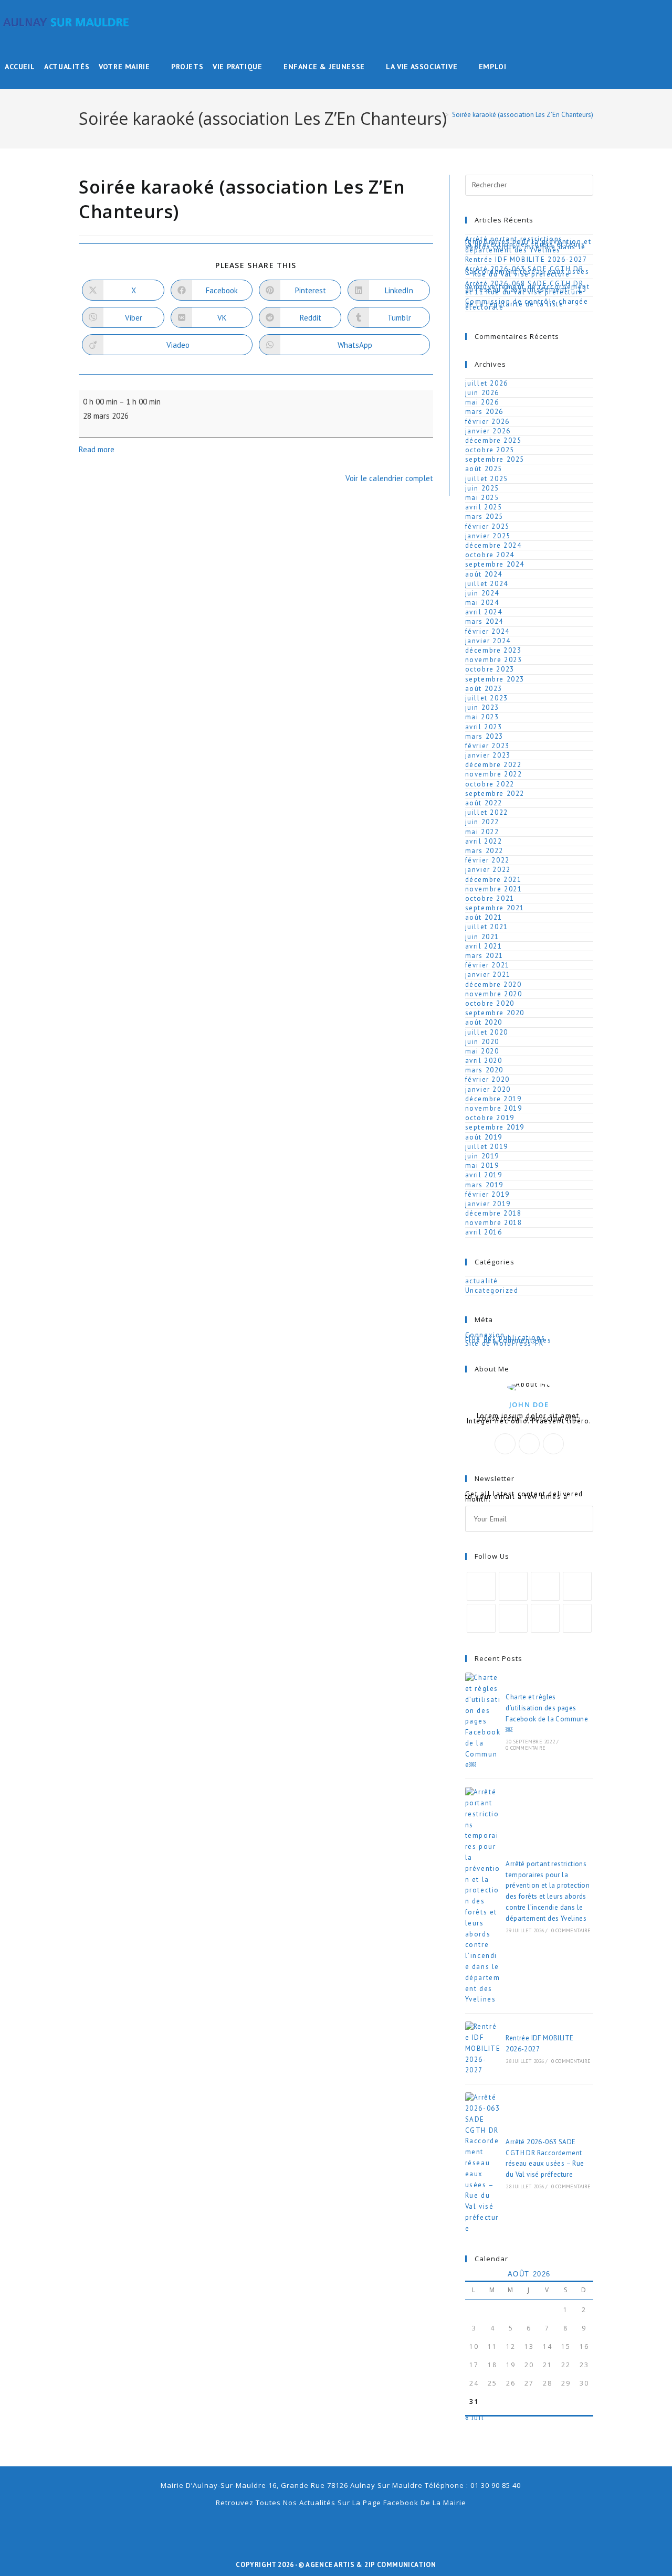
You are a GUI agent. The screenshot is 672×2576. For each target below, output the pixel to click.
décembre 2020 (493, 984)
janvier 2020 (488, 1089)
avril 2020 (484, 1061)
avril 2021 (484, 946)
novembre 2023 (494, 660)
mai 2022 (482, 832)
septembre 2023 (495, 679)
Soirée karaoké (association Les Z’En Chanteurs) (523, 115)
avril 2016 (484, 1232)
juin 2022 (482, 822)
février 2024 (487, 631)
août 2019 (484, 1137)
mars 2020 (484, 1070)
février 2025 (487, 526)
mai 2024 (482, 603)
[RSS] (577, 1618)
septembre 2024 (495, 564)
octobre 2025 (490, 450)
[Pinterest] (481, 1618)
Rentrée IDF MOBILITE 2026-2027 (526, 259)
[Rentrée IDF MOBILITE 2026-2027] (483, 2049)
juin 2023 (482, 707)
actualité (482, 1281)
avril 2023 (484, 727)
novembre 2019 (494, 1108)
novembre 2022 (494, 774)
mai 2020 (482, 1051)
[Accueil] (439, 115)
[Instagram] (553, 1444)
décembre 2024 (493, 545)
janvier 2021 (488, 975)
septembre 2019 (495, 1127)
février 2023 (487, 746)
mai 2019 (482, 1165)
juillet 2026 (487, 383)
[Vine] (513, 1618)
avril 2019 (484, 1175)
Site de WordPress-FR (505, 1343)
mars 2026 (484, 412)
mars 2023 (484, 736)
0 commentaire (526, 1748)
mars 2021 (484, 956)
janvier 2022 (488, 870)
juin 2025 (482, 488)
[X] (505, 1444)
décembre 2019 (493, 1099)
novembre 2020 (494, 994)
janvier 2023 (488, 755)
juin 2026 (482, 393)
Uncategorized (492, 1290)
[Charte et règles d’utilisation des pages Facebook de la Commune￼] (483, 1722)
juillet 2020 (487, 1032)
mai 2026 (482, 402)
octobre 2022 (490, 784)
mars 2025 (484, 517)
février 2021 (487, 965)
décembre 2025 (493, 440)
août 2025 (484, 469)
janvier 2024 (488, 641)
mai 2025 (482, 498)
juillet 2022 (487, 812)
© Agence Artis (327, 2565)
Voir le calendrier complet (389, 478)
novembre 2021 (494, 889)
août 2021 (484, 917)
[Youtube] (545, 1618)
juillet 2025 (487, 479)
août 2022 (484, 803)
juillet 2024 (487, 584)
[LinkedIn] (577, 1586)
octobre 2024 (490, 555)
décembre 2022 (493, 765)
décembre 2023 (493, 650)
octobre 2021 (490, 898)
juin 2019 (482, 1156)
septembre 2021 (495, 908)
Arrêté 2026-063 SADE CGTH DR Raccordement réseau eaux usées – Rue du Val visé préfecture (527, 272)
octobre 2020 (490, 1003)
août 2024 (484, 574)
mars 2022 (484, 851)
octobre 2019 (490, 1118)
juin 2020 (482, 1042)
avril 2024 (484, 612)
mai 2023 (482, 717)
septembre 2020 (495, 1013)
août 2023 (484, 689)
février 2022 (487, 860)
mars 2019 (484, 1185)
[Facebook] (529, 1444)
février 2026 (487, 422)
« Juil (475, 2418)
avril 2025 (484, 507)
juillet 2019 (487, 1147)
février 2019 (487, 1194)
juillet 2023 (487, 698)
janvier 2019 (488, 1204)
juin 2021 (482, 937)
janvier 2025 (488, 536)
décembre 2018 (493, 1213)
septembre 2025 (495, 459)
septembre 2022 (495, 794)
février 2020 (487, 1079)
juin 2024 (482, 593)
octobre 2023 (490, 669)
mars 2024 (484, 621)
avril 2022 (484, 841)
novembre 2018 (494, 1223)
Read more (97, 449)
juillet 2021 (487, 927)
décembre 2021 (493, 880)
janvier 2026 (488, 431)
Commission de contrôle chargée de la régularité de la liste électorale (527, 304)
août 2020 (484, 1022)
